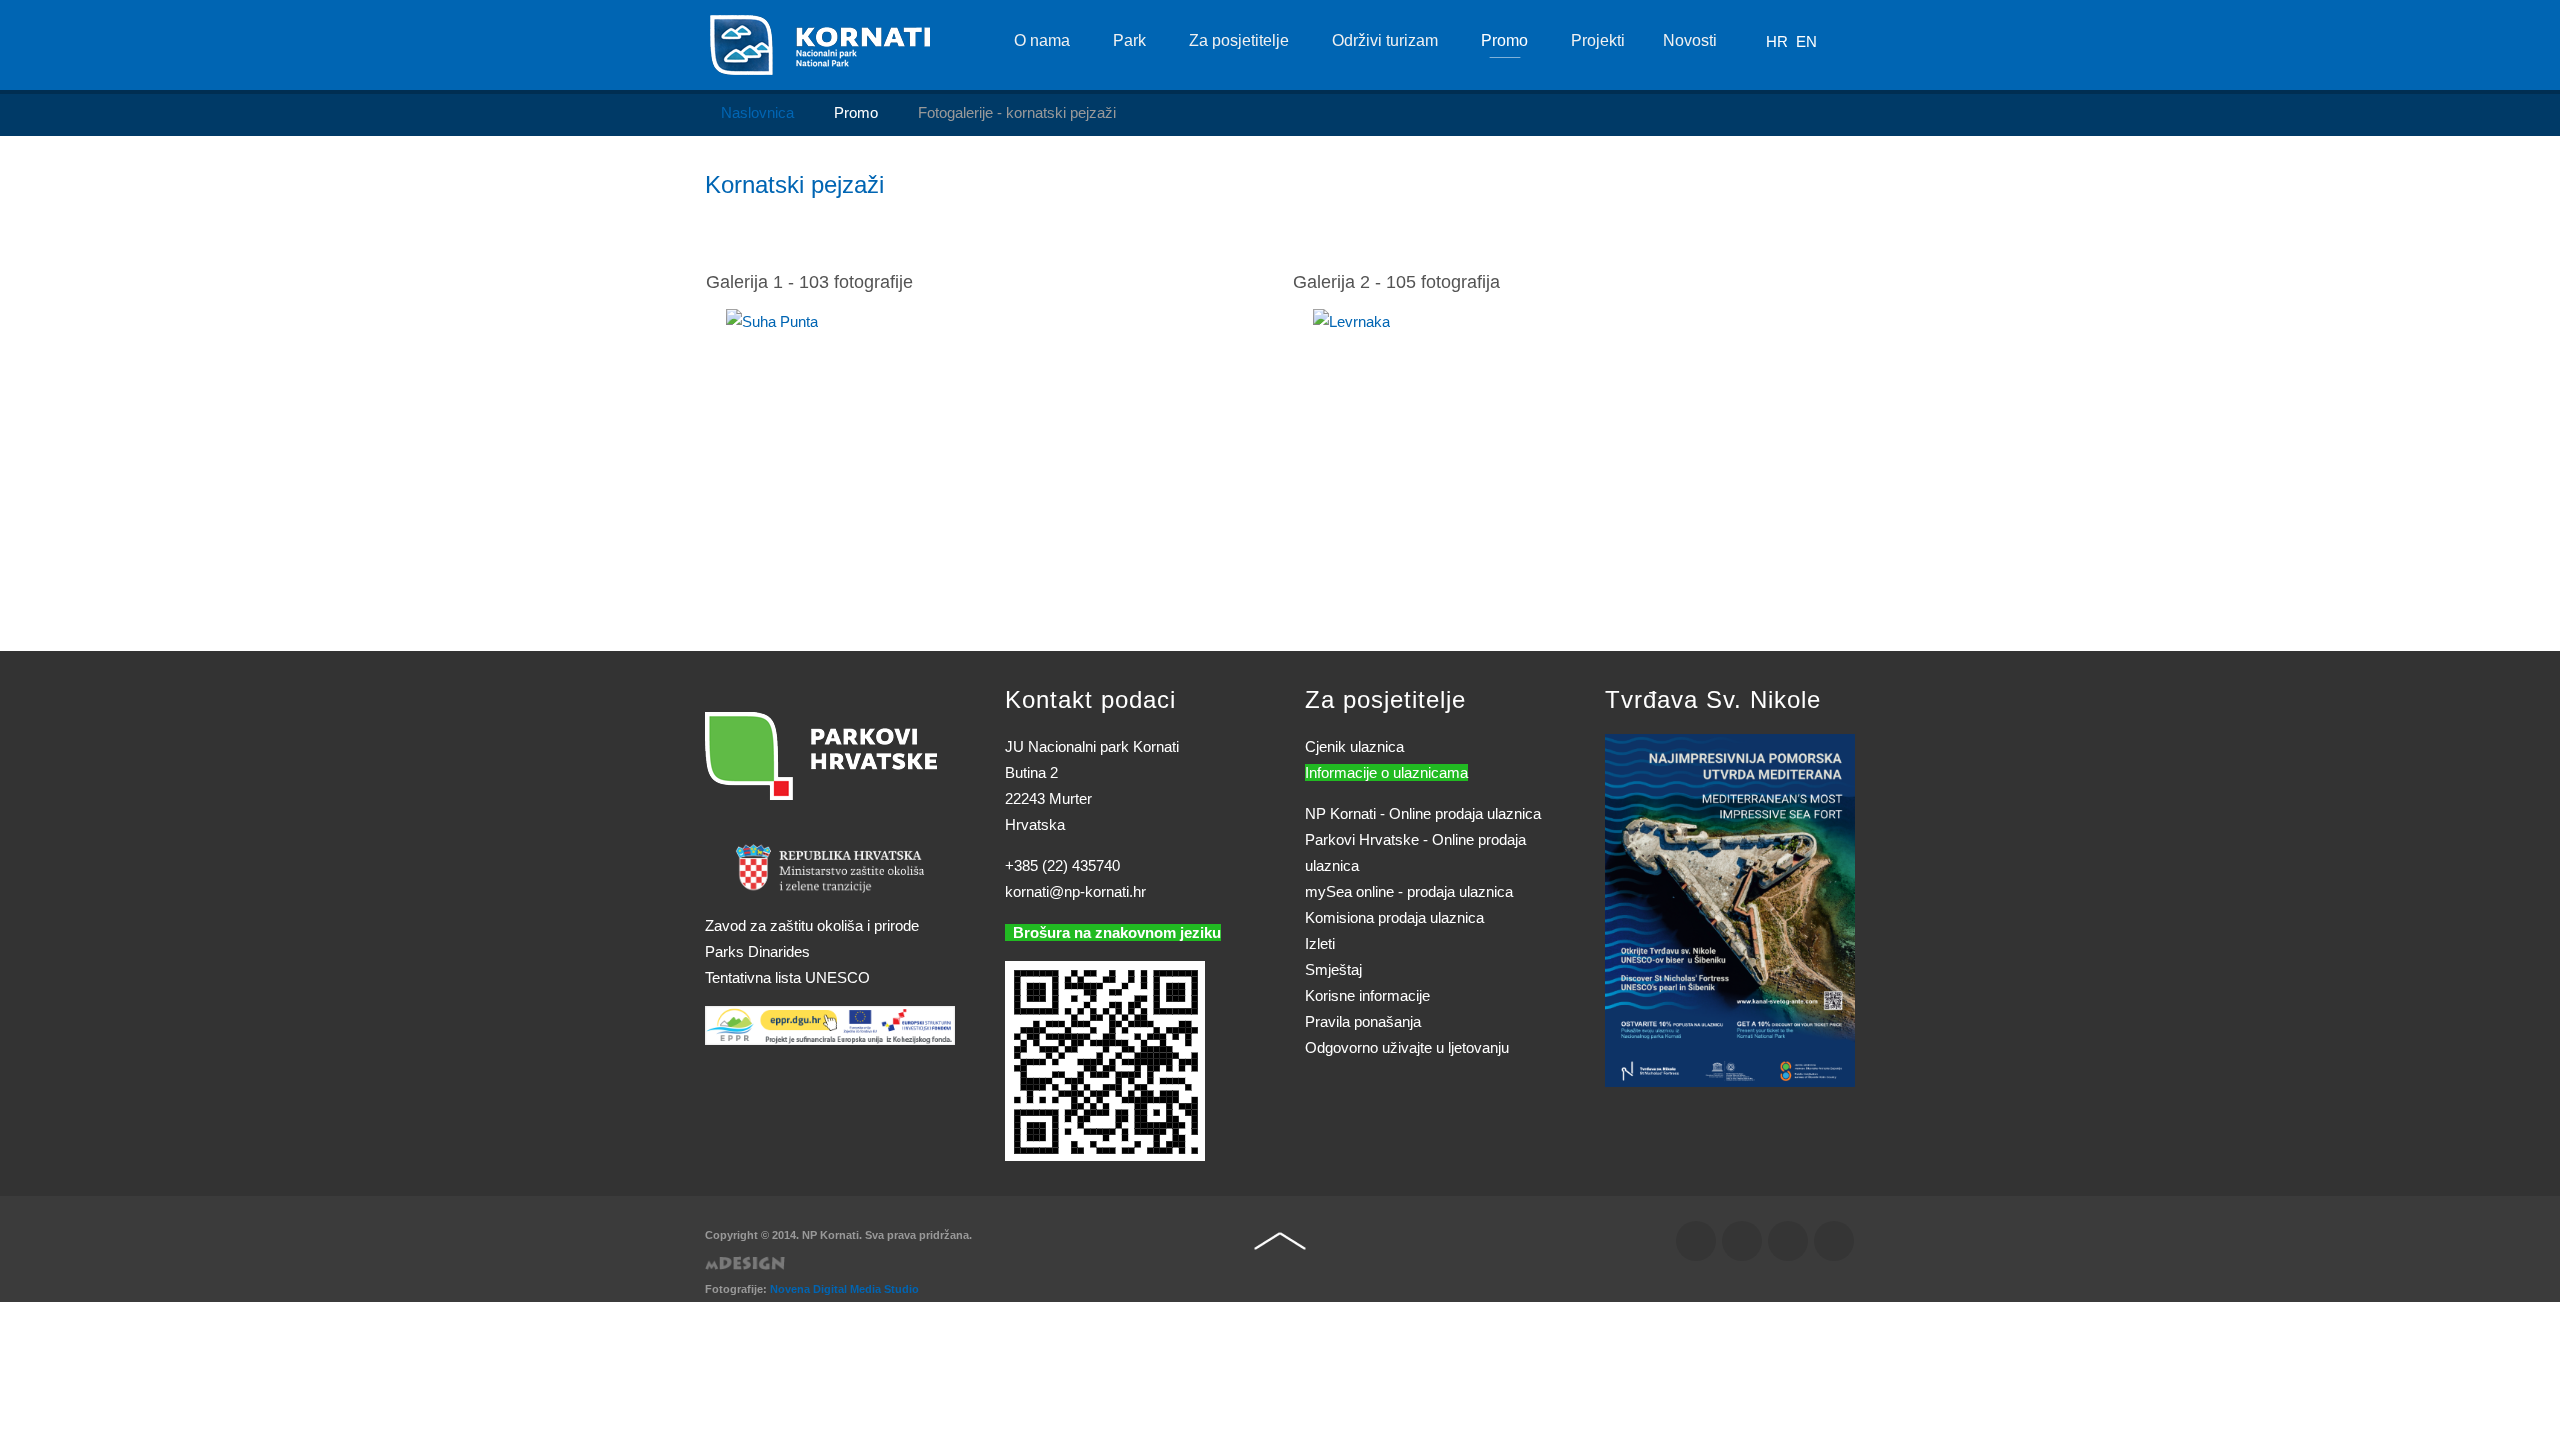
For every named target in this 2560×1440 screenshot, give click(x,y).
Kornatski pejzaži (794, 184)
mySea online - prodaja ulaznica (1409, 891)
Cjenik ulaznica (1354, 746)
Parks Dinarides (757, 951)
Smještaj (1333, 969)
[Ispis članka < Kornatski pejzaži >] (1825, 226)
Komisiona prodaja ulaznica (1394, 917)
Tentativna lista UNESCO (787, 977)
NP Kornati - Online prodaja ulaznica (1423, 813)
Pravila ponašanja (1363, 1021)
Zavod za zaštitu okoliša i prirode (812, 925)
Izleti (1320, 943)
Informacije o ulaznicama (1386, 772)
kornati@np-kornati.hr (1075, 891)
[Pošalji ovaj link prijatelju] (1849, 226)
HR (1779, 41)
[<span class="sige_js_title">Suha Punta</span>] (772, 320)
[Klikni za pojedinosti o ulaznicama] (1730, 908)
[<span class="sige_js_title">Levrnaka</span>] (1351, 320)
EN (1806, 41)
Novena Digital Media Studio (844, 1289)
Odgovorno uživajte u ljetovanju (1407, 1047)
